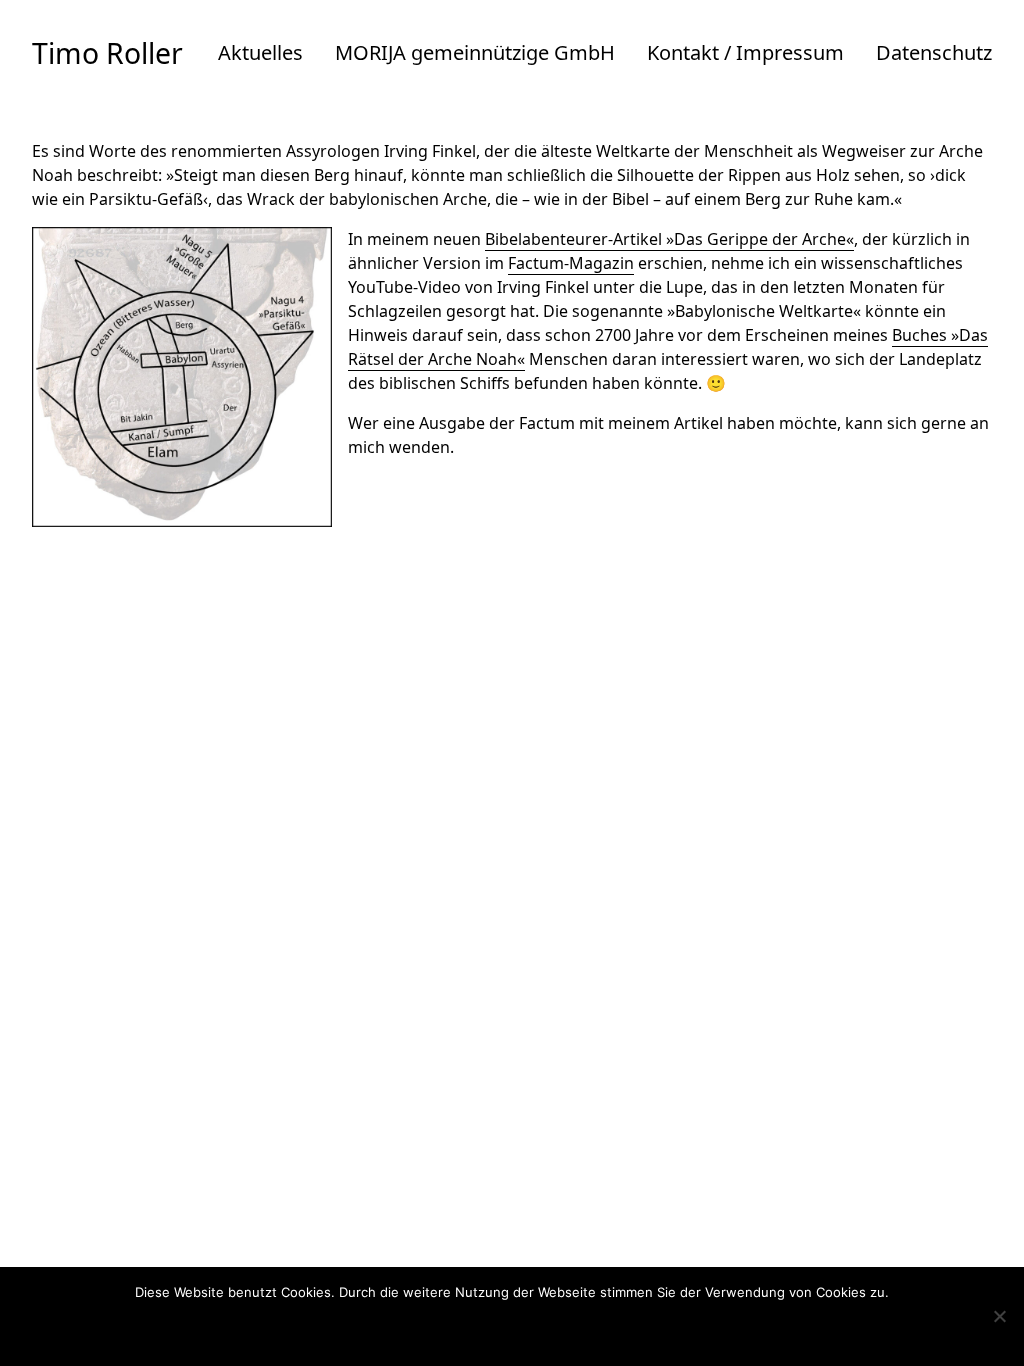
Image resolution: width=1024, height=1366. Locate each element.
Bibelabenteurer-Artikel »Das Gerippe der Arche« (669, 239)
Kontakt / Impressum (745, 52)
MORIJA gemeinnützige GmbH (475, 52)
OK (430, 1329)
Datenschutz (934, 52)
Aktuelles (260, 52)
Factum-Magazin (571, 263)
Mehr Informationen (551, 1329)
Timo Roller (107, 53)
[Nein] (999, 1316)
